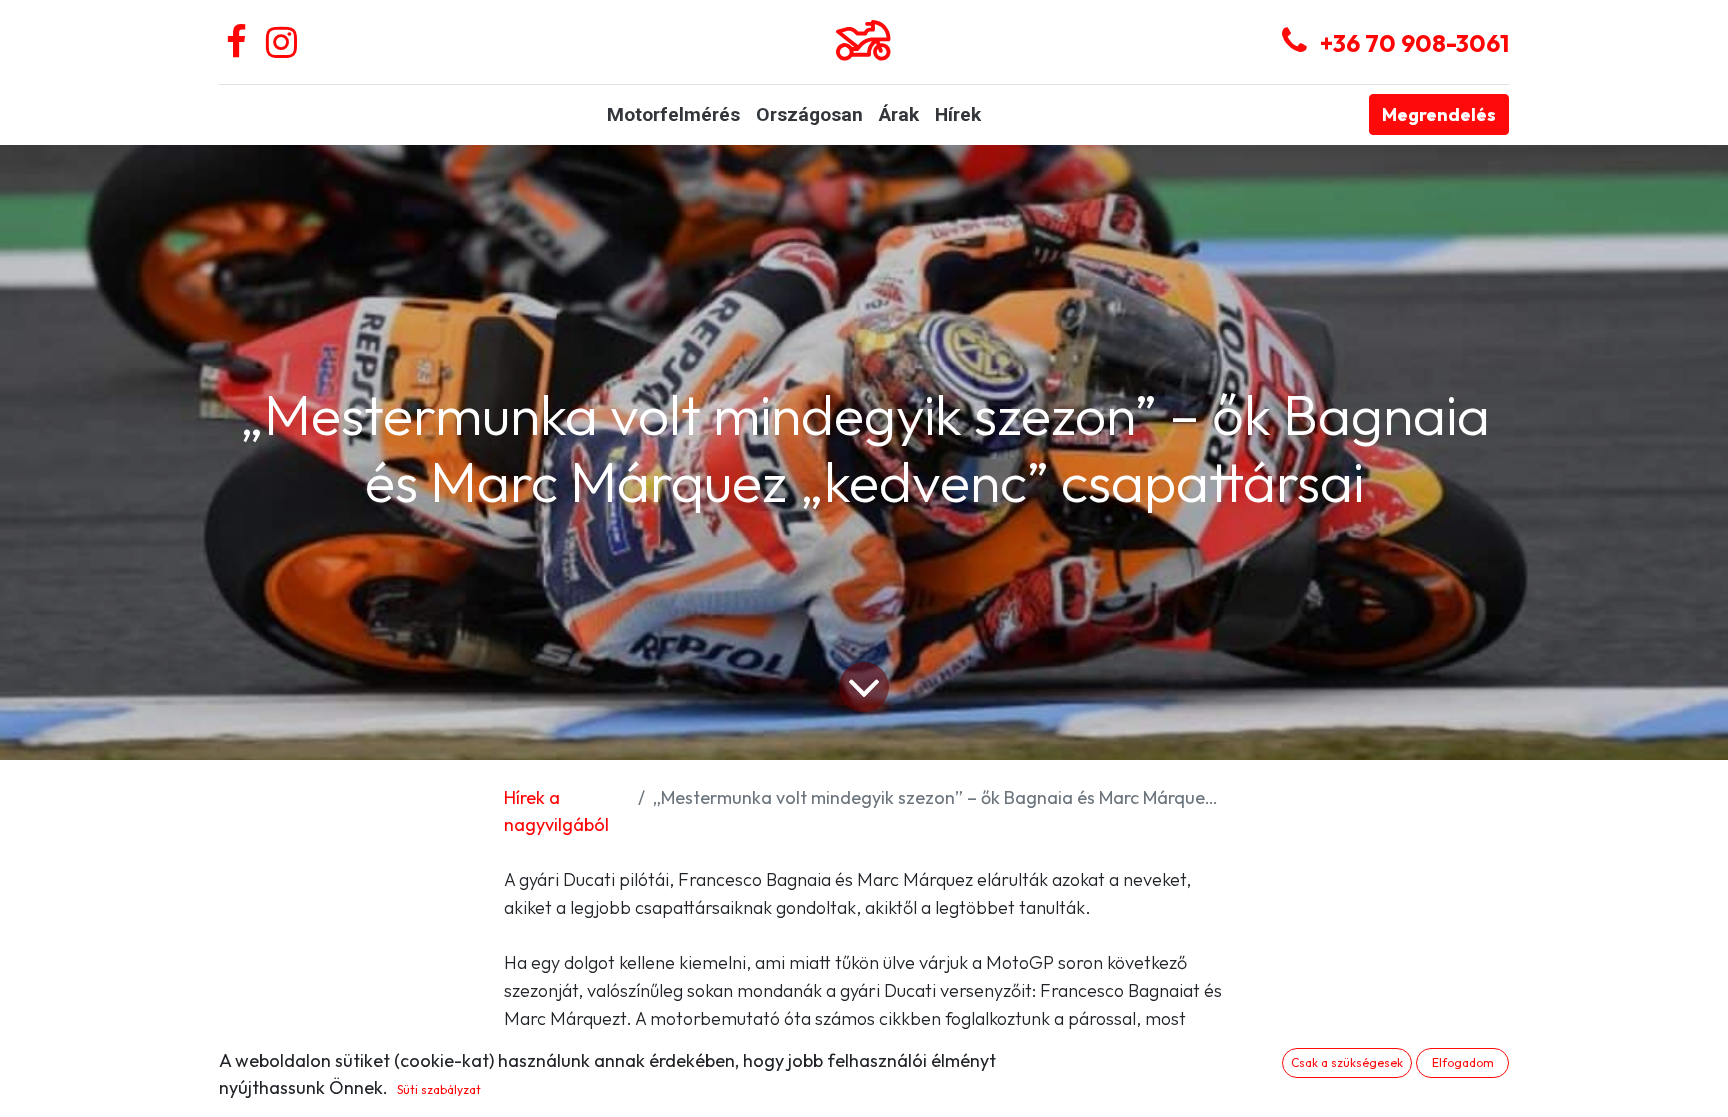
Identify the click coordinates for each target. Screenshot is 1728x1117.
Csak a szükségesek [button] (1347, 1062)
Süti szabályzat (439, 1089)
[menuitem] (673, 115)
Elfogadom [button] (1463, 1062)
